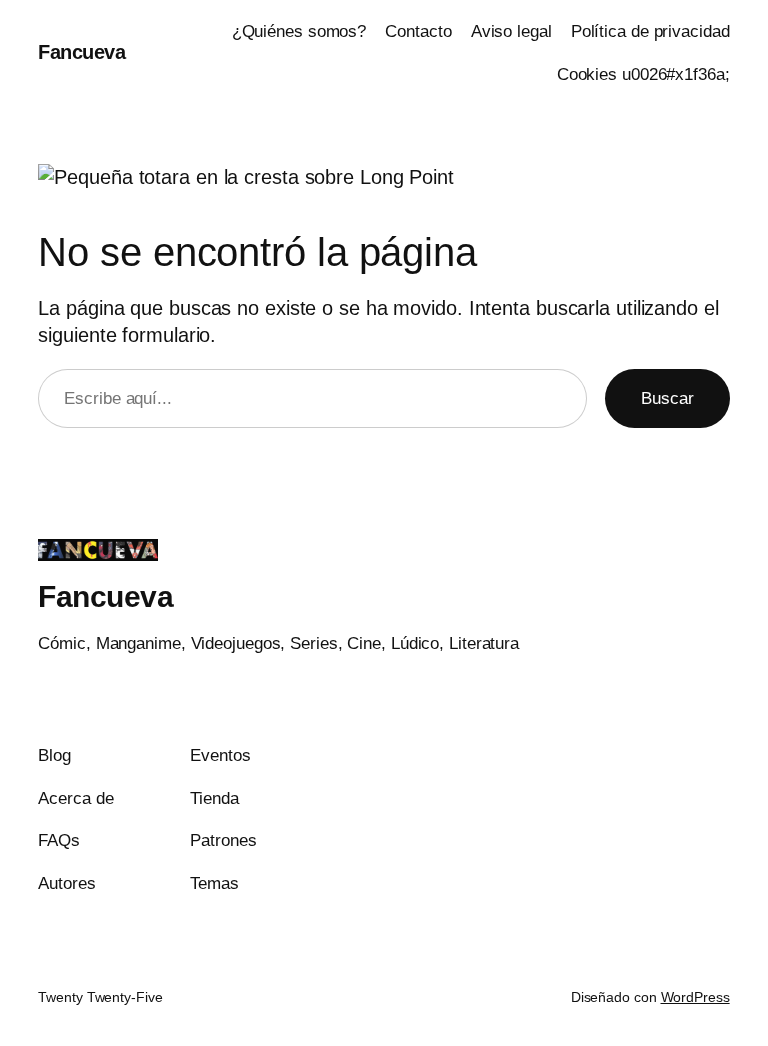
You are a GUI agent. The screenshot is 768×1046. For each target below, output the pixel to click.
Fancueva (81, 52)
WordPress (695, 997)
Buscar (667, 398)
